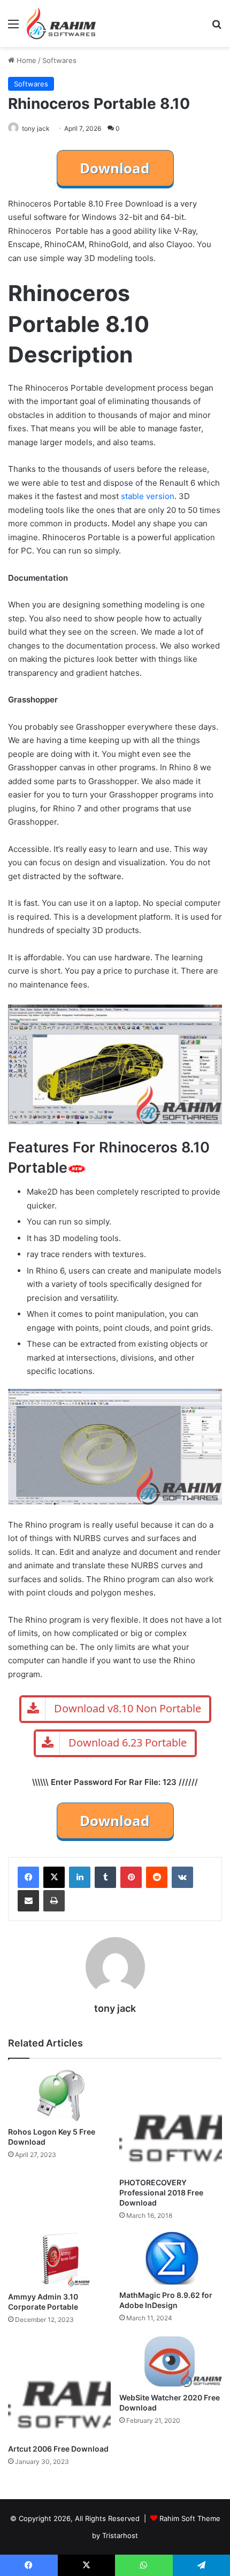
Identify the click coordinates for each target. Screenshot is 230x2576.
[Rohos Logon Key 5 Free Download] (59, 2095)
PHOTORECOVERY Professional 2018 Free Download (161, 2192)
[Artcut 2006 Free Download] (59, 2387)
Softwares (59, 60)
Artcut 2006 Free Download (58, 2449)
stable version (148, 496)
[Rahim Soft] (62, 23)
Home (25, 60)
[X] (54, 1877)
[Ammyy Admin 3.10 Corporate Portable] (59, 2259)
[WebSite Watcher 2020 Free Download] (171, 2361)
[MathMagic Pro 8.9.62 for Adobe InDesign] (171, 2258)
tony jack (36, 128)
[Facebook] (28, 1877)
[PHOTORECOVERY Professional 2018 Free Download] (171, 2121)
